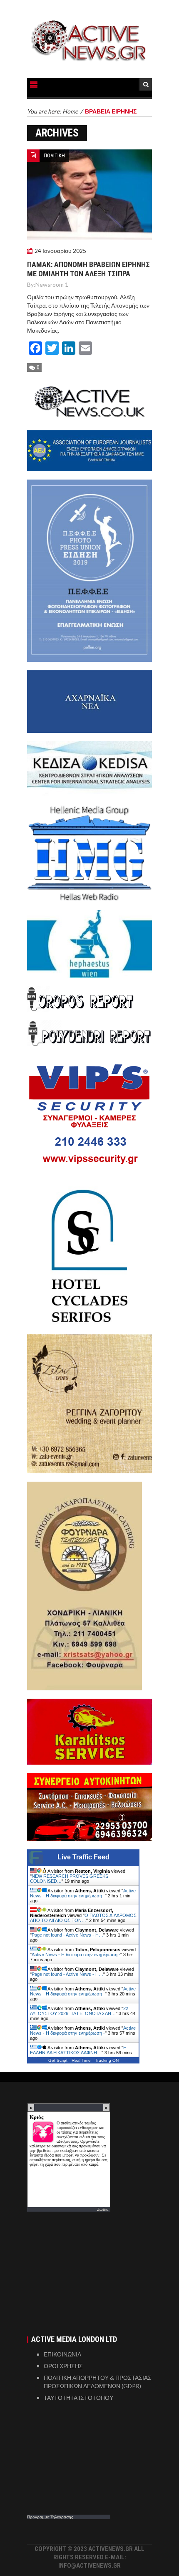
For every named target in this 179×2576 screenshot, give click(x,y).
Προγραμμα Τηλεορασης (50, 2517)
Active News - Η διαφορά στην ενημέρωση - (83, 1893)
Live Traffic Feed (83, 1857)
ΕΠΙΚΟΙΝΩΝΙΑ (62, 2354)
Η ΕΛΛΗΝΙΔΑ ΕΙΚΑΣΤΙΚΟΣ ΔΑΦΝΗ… (78, 2050)
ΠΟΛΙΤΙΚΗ (54, 155)
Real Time (81, 2060)
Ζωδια (103, 2209)
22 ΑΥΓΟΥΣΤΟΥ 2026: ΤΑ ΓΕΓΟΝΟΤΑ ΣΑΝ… (79, 2011)
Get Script (58, 2060)
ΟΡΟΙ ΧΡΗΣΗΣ (63, 2366)
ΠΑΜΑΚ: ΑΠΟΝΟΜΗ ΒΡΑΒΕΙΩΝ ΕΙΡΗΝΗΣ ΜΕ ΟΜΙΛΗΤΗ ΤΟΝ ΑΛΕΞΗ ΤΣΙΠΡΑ (88, 269)
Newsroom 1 (52, 284)
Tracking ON (107, 2060)
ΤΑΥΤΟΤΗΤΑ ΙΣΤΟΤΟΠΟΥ (78, 2398)
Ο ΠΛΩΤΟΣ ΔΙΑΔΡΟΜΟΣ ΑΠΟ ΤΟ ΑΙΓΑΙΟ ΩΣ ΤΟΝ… (83, 1918)
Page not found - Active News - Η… (67, 1935)
